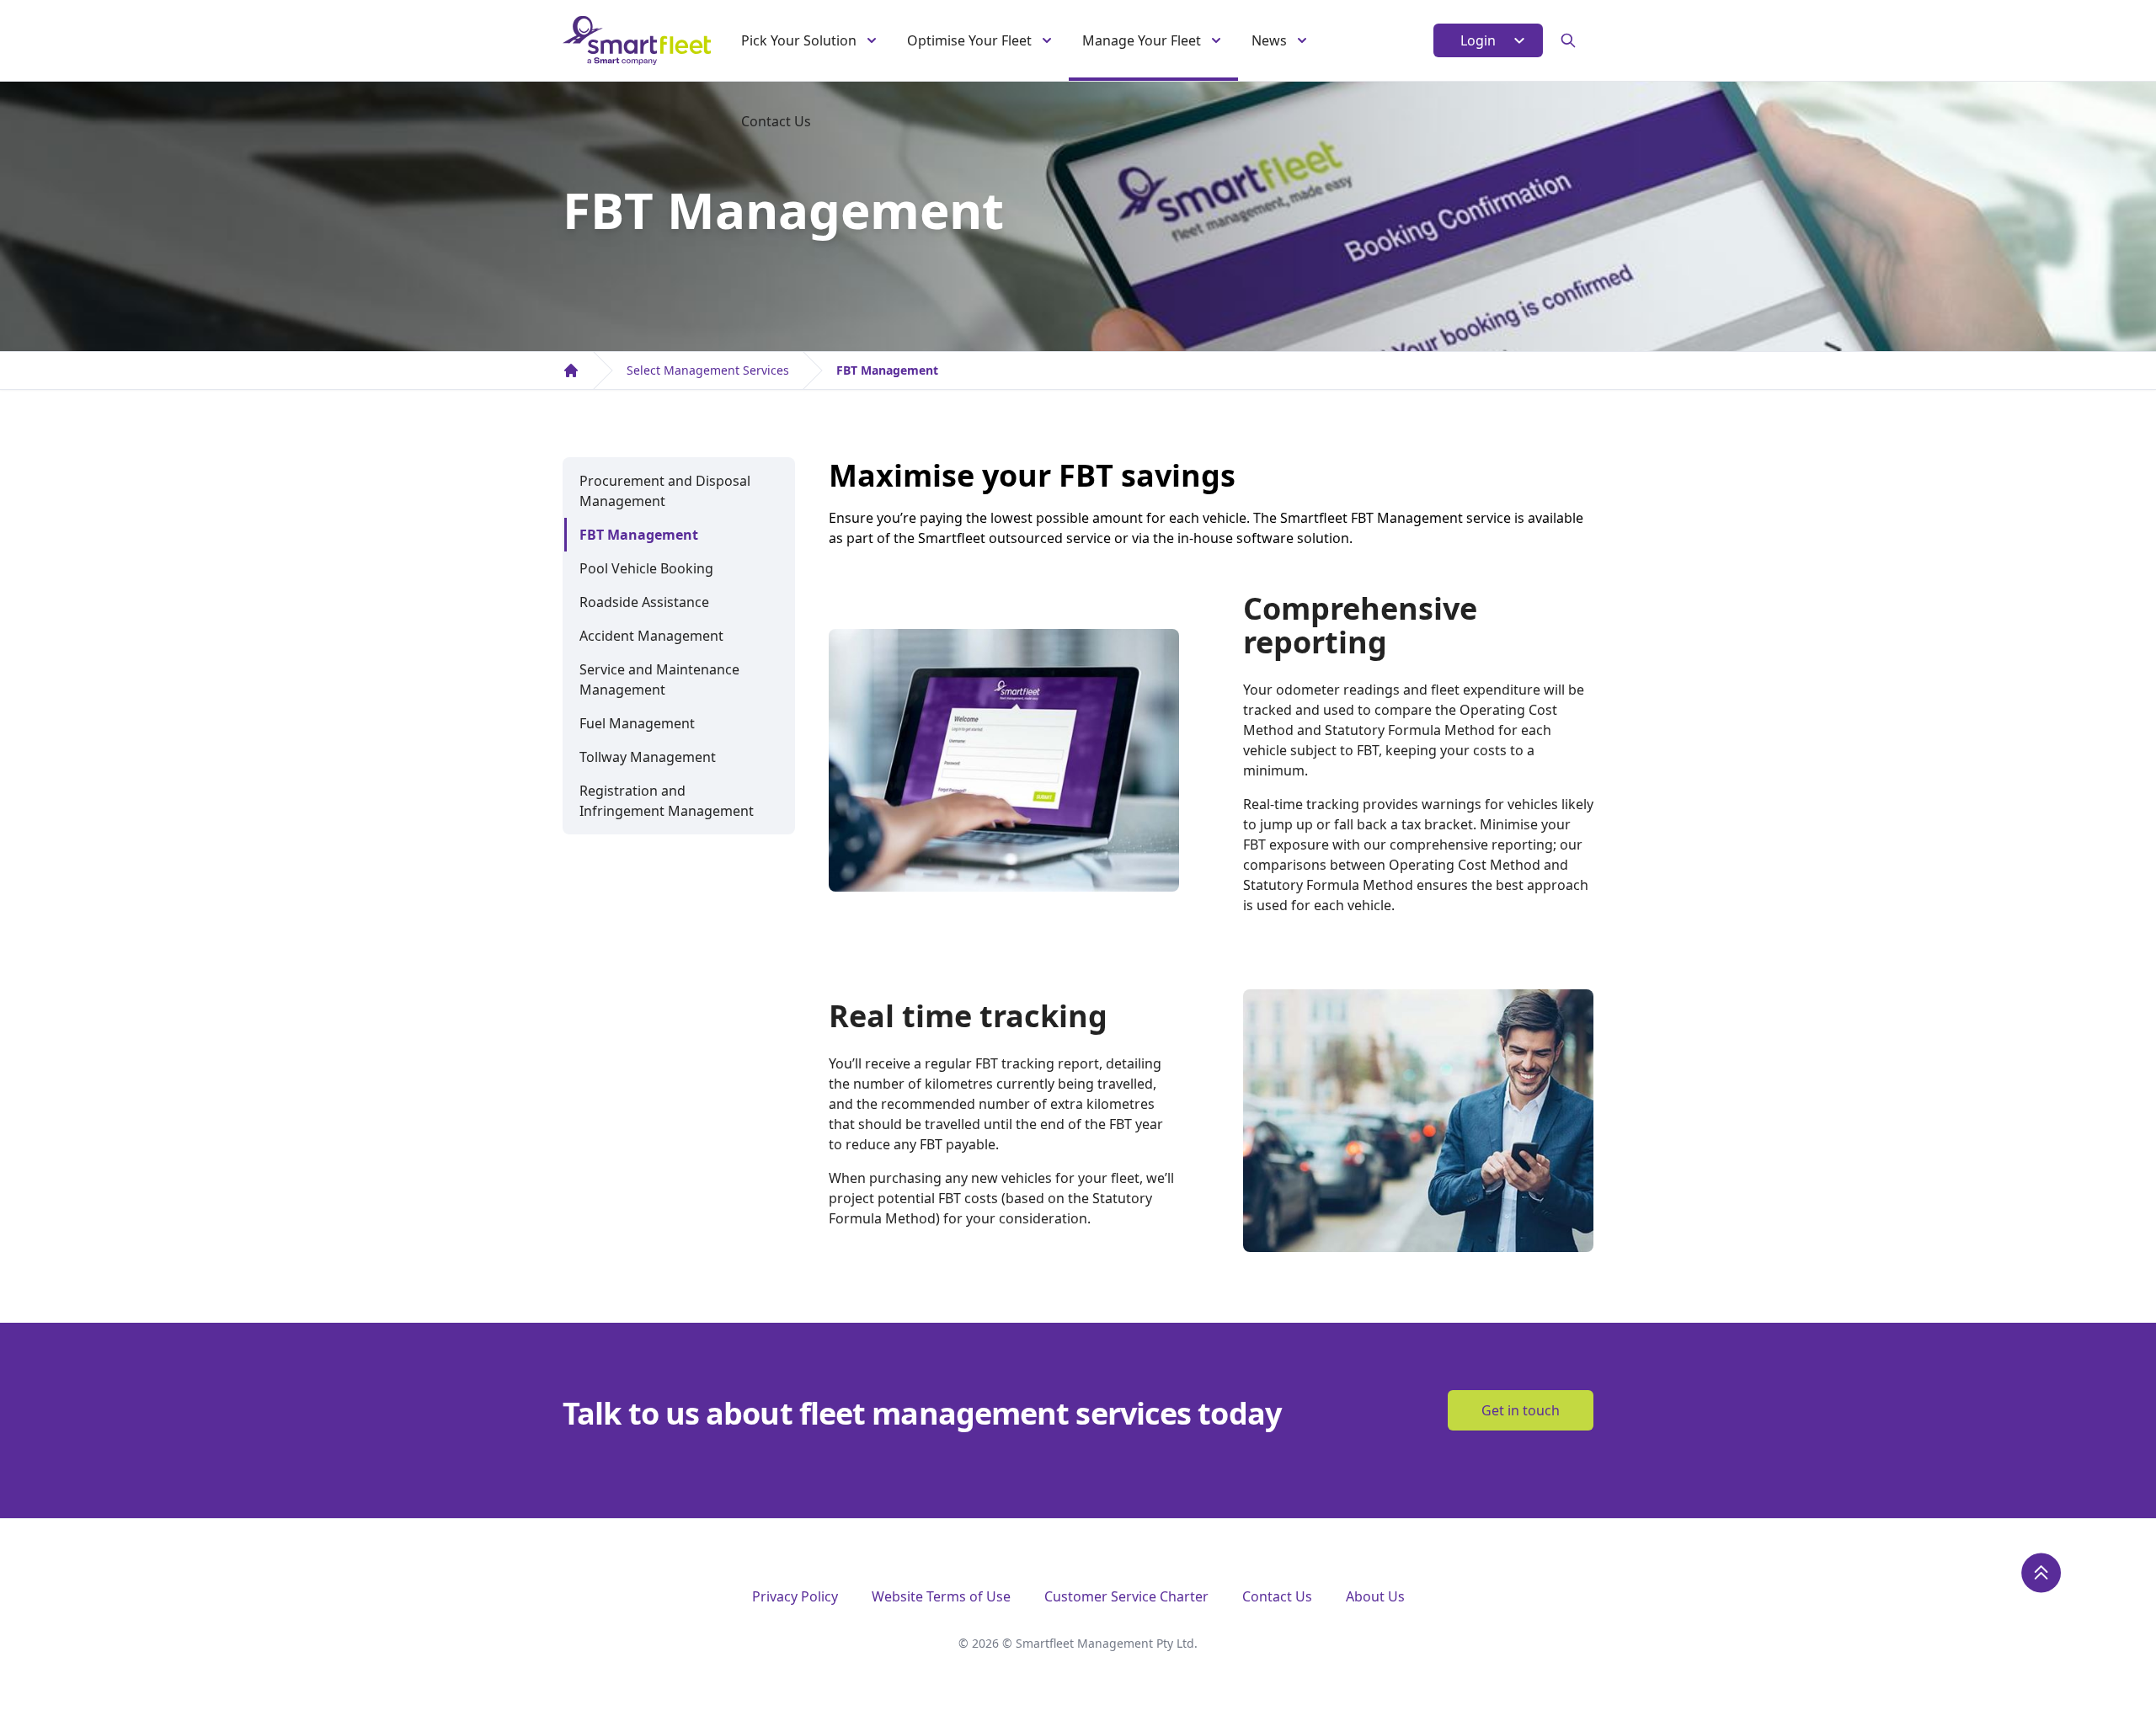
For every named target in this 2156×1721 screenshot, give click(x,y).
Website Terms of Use (941, 1596)
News (1269, 40)
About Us (1375, 1596)
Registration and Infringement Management (667, 801)
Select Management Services (708, 370)
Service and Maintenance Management (659, 679)
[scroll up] (2041, 1573)
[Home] (571, 370)
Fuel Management (637, 723)
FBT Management (887, 370)
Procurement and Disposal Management (665, 491)
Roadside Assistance (644, 602)
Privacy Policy (795, 1596)
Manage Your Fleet (1142, 40)
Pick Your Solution (799, 40)
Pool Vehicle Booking (646, 568)
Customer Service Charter (1126, 1596)
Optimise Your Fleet (969, 40)
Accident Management (651, 636)
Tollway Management (648, 757)
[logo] (637, 40)
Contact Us (776, 121)
